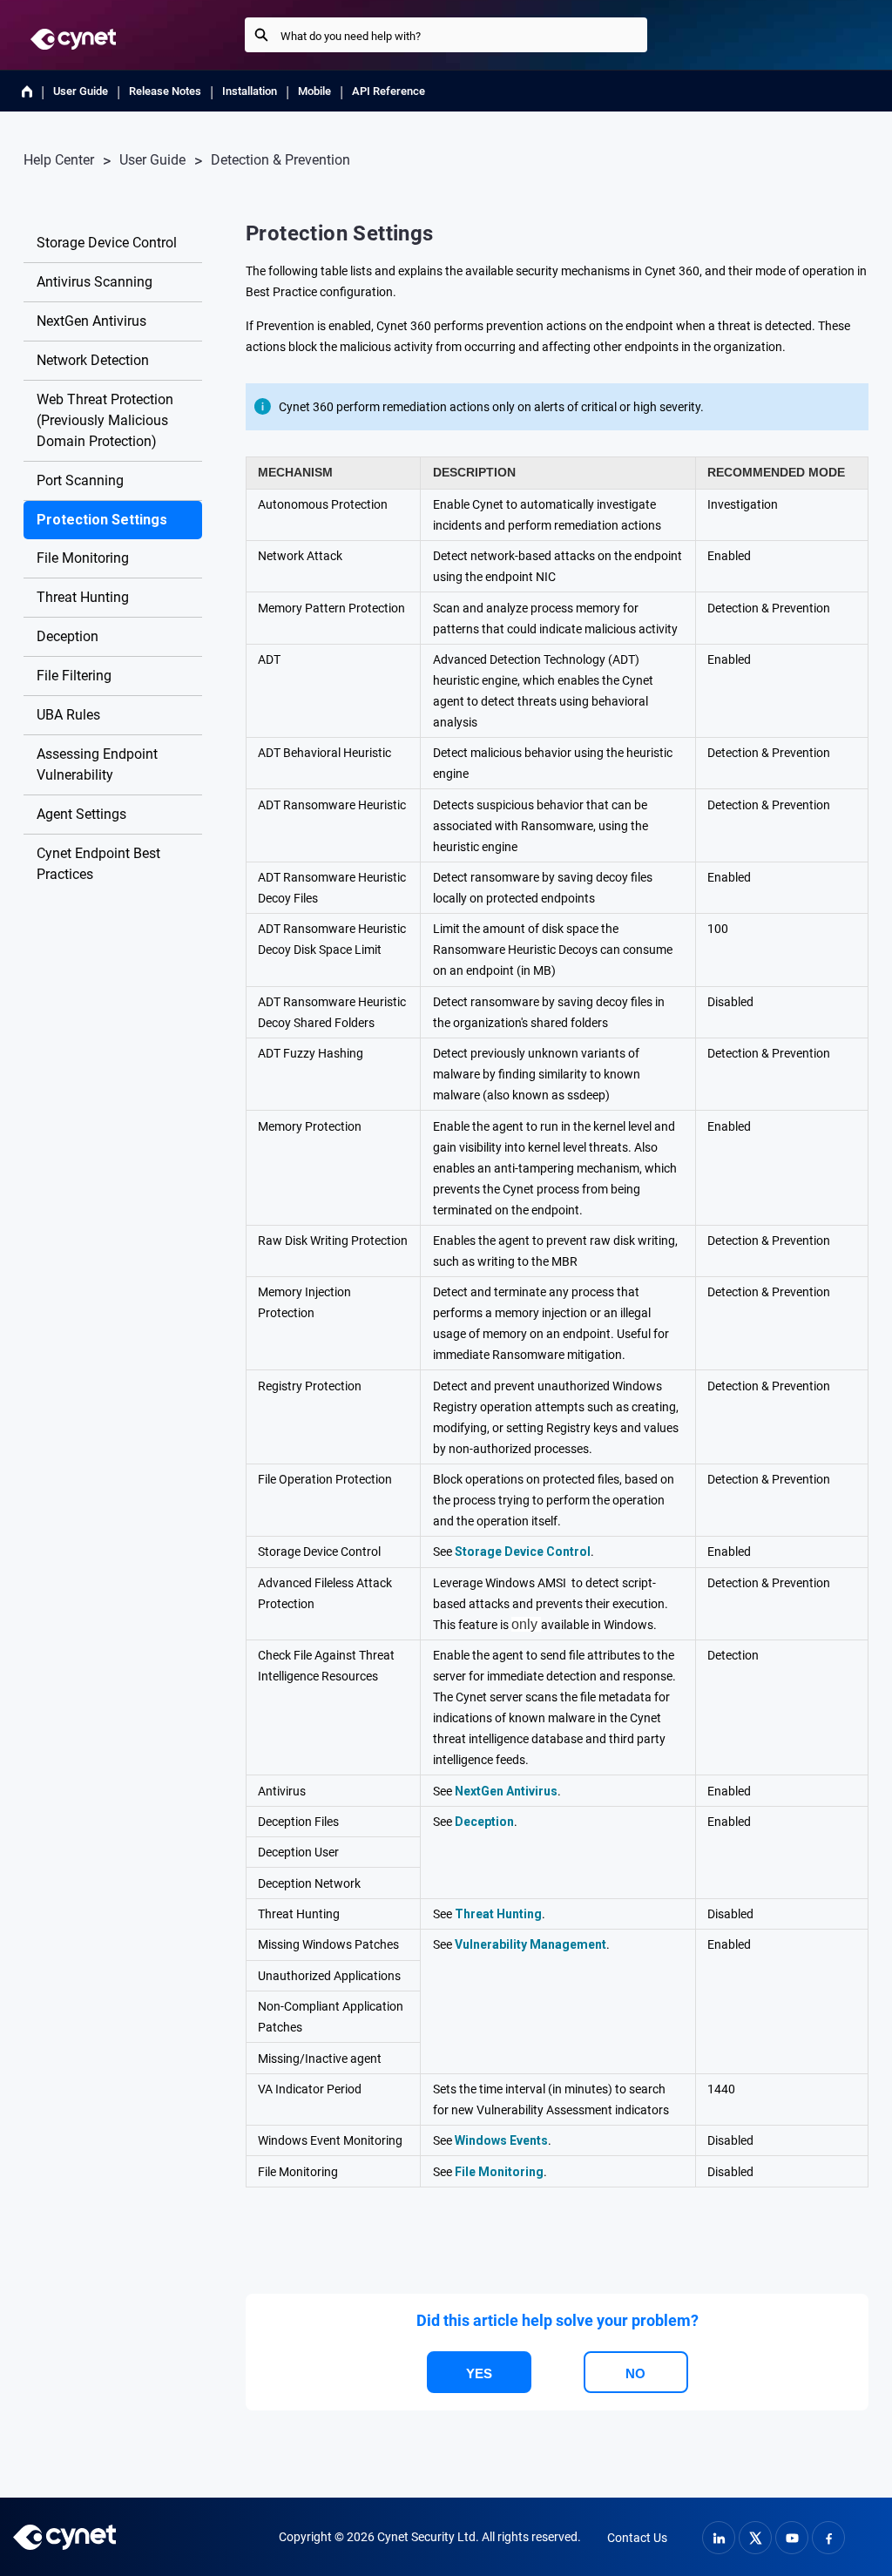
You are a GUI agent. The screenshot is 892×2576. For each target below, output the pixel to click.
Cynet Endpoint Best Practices (98, 864)
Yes (479, 2373)
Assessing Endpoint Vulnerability (97, 764)
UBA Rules (68, 715)
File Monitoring (83, 558)
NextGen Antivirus (91, 321)
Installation (250, 91)
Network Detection (93, 360)
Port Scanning (80, 480)
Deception (68, 636)
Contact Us (637, 2538)
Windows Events (501, 2140)
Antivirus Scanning (95, 282)
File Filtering (74, 676)
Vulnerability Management (530, 1944)
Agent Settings (81, 814)
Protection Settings (102, 520)
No (635, 2373)
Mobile (314, 91)
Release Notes (165, 91)
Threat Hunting (83, 597)
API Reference (389, 91)
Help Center (59, 160)
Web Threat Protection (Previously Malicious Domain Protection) (105, 420)
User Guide (81, 91)
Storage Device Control (107, 243)
